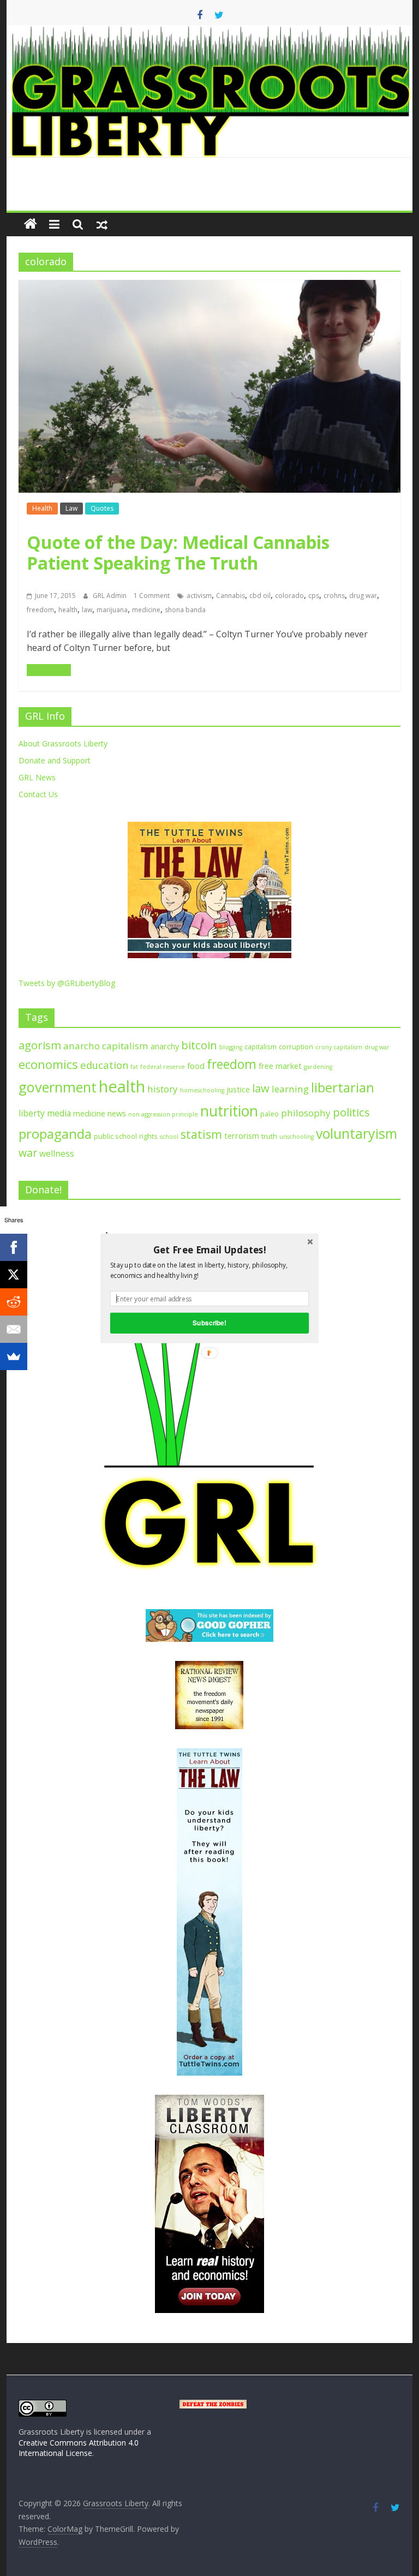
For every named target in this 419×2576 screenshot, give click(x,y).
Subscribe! (209, 1322)
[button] (209, 1250)
